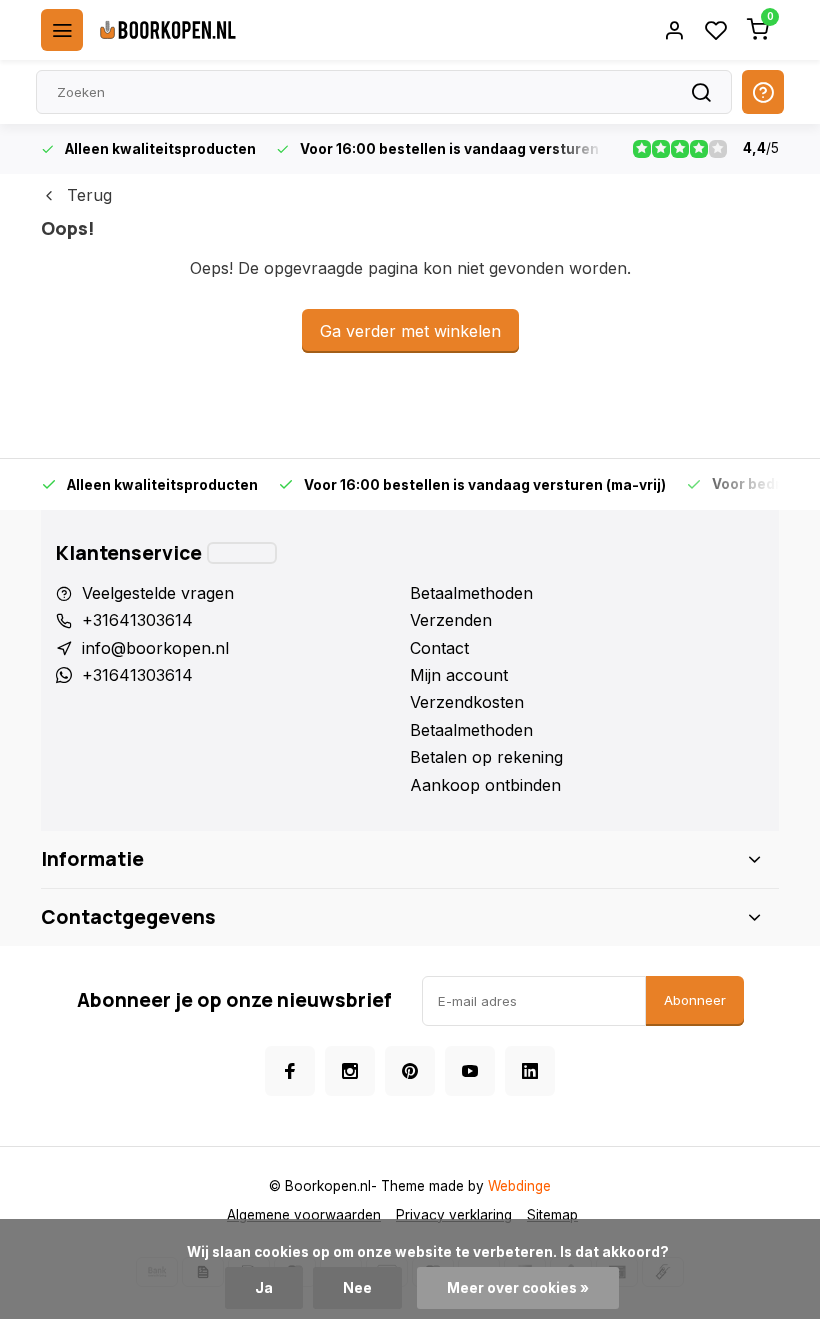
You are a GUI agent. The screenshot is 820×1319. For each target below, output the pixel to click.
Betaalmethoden (471, 593)
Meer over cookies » (518, 1288)
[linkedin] (530, 1071)
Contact (439, 648)
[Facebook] (290, 1071)
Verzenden (451, 620)
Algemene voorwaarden (304, 1215)
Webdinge (519, 1186)
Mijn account (459, 675)
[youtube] (470, 1071)
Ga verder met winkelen (410, 331)
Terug (89, 195)
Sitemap (552, 1215)
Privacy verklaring (454, 1215)
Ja (264, 1288)
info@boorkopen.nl (155, 648)
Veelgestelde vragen (158, 593)
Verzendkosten (467, 702)
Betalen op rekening (486, 757)
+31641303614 (137, 620)
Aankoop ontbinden (485, 785)
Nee (357, 1288)
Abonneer (695, 1000)
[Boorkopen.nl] (168, 30)
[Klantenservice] (242, 553)
